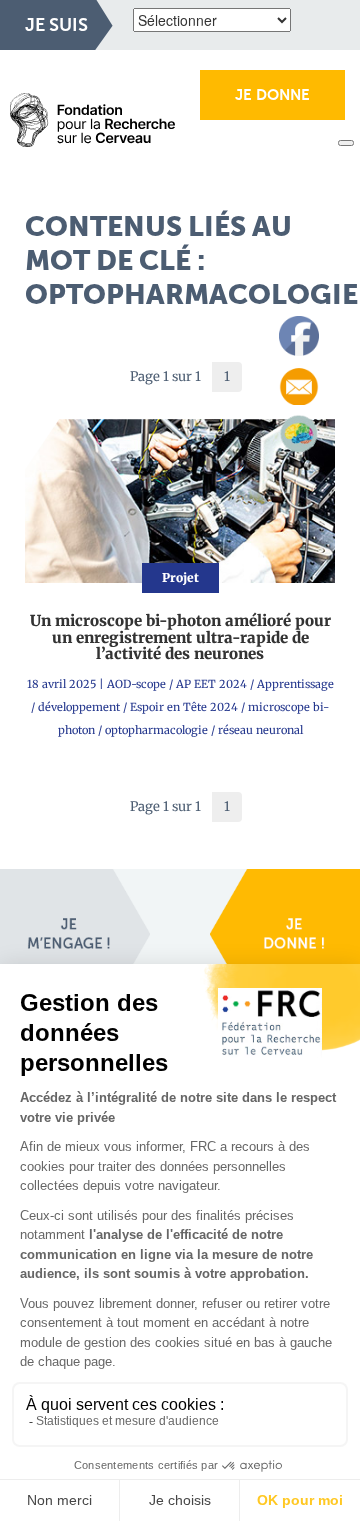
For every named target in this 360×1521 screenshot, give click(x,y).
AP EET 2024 (211, 684)
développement (79, 707)
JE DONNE (272, 95)
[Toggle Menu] (346, 143)
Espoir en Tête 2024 (184, 707)
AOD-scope (136, 684)
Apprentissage (295, 684)
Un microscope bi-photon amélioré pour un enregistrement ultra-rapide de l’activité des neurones (180, 637)
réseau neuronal (260, 730)
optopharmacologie (156, 730)
